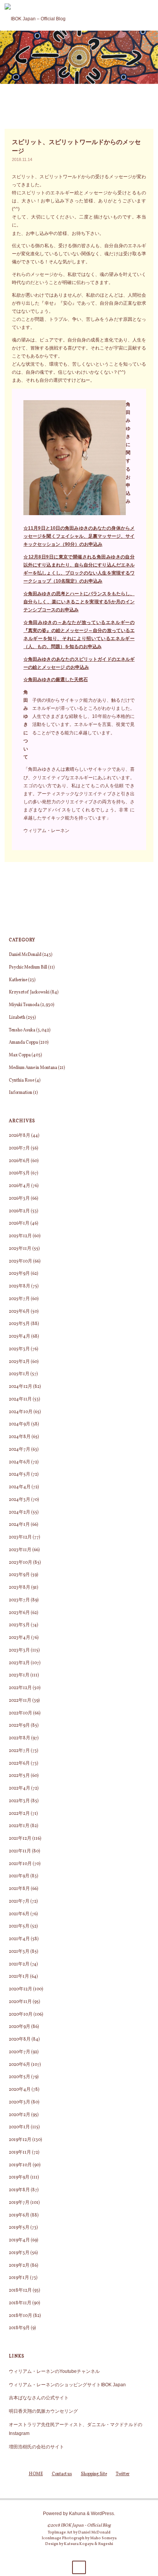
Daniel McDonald (25, 955)
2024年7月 (20, 1450)
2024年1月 (19, 1525)
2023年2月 (19, 1663)
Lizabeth (17, 1018)
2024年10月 (21, 1412)
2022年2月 (19, 1814)
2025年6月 (19, 1312)
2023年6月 (19, 1613)
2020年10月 (21, 2015)
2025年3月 (19, 1349)
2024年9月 (20, 1424)
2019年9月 (19, 2177)
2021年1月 (19, 1977)
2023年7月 (19, 1600)
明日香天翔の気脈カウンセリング (43, 2411)
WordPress (102, 2513)
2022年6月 (19, 1763)
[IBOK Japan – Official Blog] (35, 15)
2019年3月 (19, 2253)
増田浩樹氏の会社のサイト (36, 2447)
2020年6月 (20, 2065)
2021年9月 (19, 1876)
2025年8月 (20, 1286)
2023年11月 (20, 1550)
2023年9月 (19, 1575)
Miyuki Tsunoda (24, 1005)
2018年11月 (20, 2303)
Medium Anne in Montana (33, 1068)
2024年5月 (20, 1474)
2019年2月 (19, 2266)
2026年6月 (19, 1161)
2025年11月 (20, 1249)
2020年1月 (19, 2127)
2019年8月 (19, 2190)
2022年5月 (19, 1776)
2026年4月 (20, 1186)
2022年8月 (20, 1738)
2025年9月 (19, 1274)
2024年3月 (20, 1500)
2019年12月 (20, 2140)
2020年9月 (20, 2027)
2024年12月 (21, 1387)
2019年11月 (20, 2152)
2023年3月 (19, 1650)
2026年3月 (19, 1199)
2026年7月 (19, 1148)
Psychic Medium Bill (28, 967)
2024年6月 (20, 1462)
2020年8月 (20, 2039)
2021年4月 (19, 1939)
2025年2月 (19, 1362)
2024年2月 (20, 1512)
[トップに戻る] (79, 2567)
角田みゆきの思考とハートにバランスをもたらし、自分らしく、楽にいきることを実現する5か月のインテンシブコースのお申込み (79, 602)
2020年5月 (20, 2077)
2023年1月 (19, 1675)
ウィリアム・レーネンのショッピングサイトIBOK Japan (67, 2385)
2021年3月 (19, 1952)
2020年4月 (20, 2090)
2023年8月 (20, 1588)
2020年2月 (20, 2115)
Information (21, 1093)
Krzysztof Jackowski (29, 992)
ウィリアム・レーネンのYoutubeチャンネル (54, 2371)
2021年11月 (20, 1851)
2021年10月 (20, 1864)
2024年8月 (20, 1437)
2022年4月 (20, 1788)
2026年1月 (19, 1223)
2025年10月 (21, 1261)
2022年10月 (21, 1713)
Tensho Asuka (22, 1030)
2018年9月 (19, 2328)
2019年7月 (19, 2203)
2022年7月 (19, 1751)
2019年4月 (19, 2240)
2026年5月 (19, 1173)
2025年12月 (20, 1236)
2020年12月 (21, 1989)
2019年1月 (19, 2278)
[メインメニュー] (149, 15)
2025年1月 (19, 1374)
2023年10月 (21, 1563)
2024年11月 (20, 1399)
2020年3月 (20, 2102)
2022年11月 (20, 1701)
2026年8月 (20, 1136)
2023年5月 (19, 1625)
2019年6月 (19, 2215)
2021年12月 (20, 1839)
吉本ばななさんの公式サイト (39, 2398)
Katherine (18, 980)
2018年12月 (20, 2290)
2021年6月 (19, 1914)
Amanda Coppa (23, 1043)
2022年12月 (20, 1688)
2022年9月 (19, 1726)
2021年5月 (19, 1926)
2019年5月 (19, 2228)
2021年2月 (19, 1964)
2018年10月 (21, 2316)
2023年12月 (20, 1537)
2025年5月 (19, 1324)
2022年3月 (19, 1801)
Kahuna (77, 2513)
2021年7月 (19, 1901)
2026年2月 (19, 1211)
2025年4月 (20, 1336)
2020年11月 (20, 2002)
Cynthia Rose (21, 1080)
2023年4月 (20, 1638)
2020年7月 (20, 2052)
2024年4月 (20, 1487)
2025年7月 (19, 1299)
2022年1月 (19, 1826)
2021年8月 (19, 1889)
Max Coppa (20, 1055)
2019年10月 (20, 2165)
